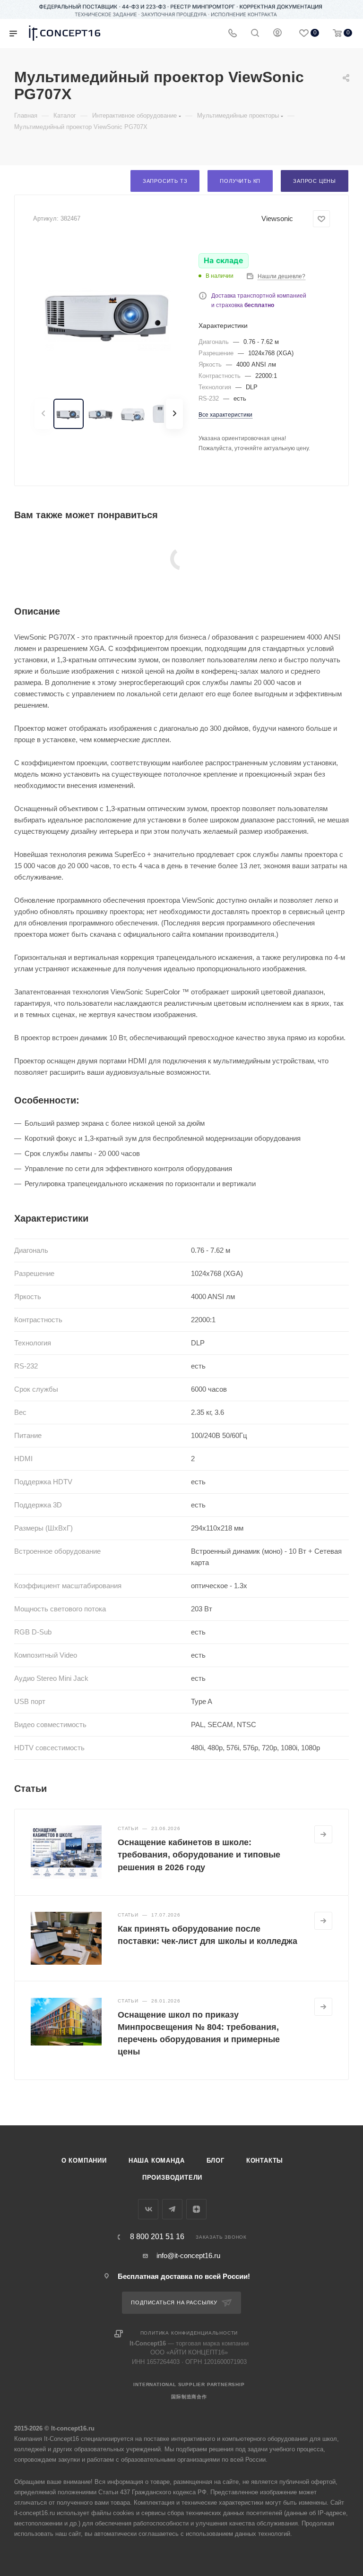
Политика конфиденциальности (189, 2333)
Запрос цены (315, 181)
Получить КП (240, 181)
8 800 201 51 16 (157, 2237)
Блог (216, 2161)
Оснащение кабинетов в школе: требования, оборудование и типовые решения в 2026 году (199, 1855)
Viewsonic (277, 218)
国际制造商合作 (189, 2397)
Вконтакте (148, 2209)
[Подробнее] (323, 1834)
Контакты (265, 2161)
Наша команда (157, 2161)
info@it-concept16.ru (188, 2255)
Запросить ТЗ (165, 181)
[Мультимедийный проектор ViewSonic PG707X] (109, 313)
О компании (84, 2161)
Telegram (172, 2209)
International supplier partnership (189, 2384)
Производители (172, 2178)
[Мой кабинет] (277, 34)
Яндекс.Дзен (196, 2209)
